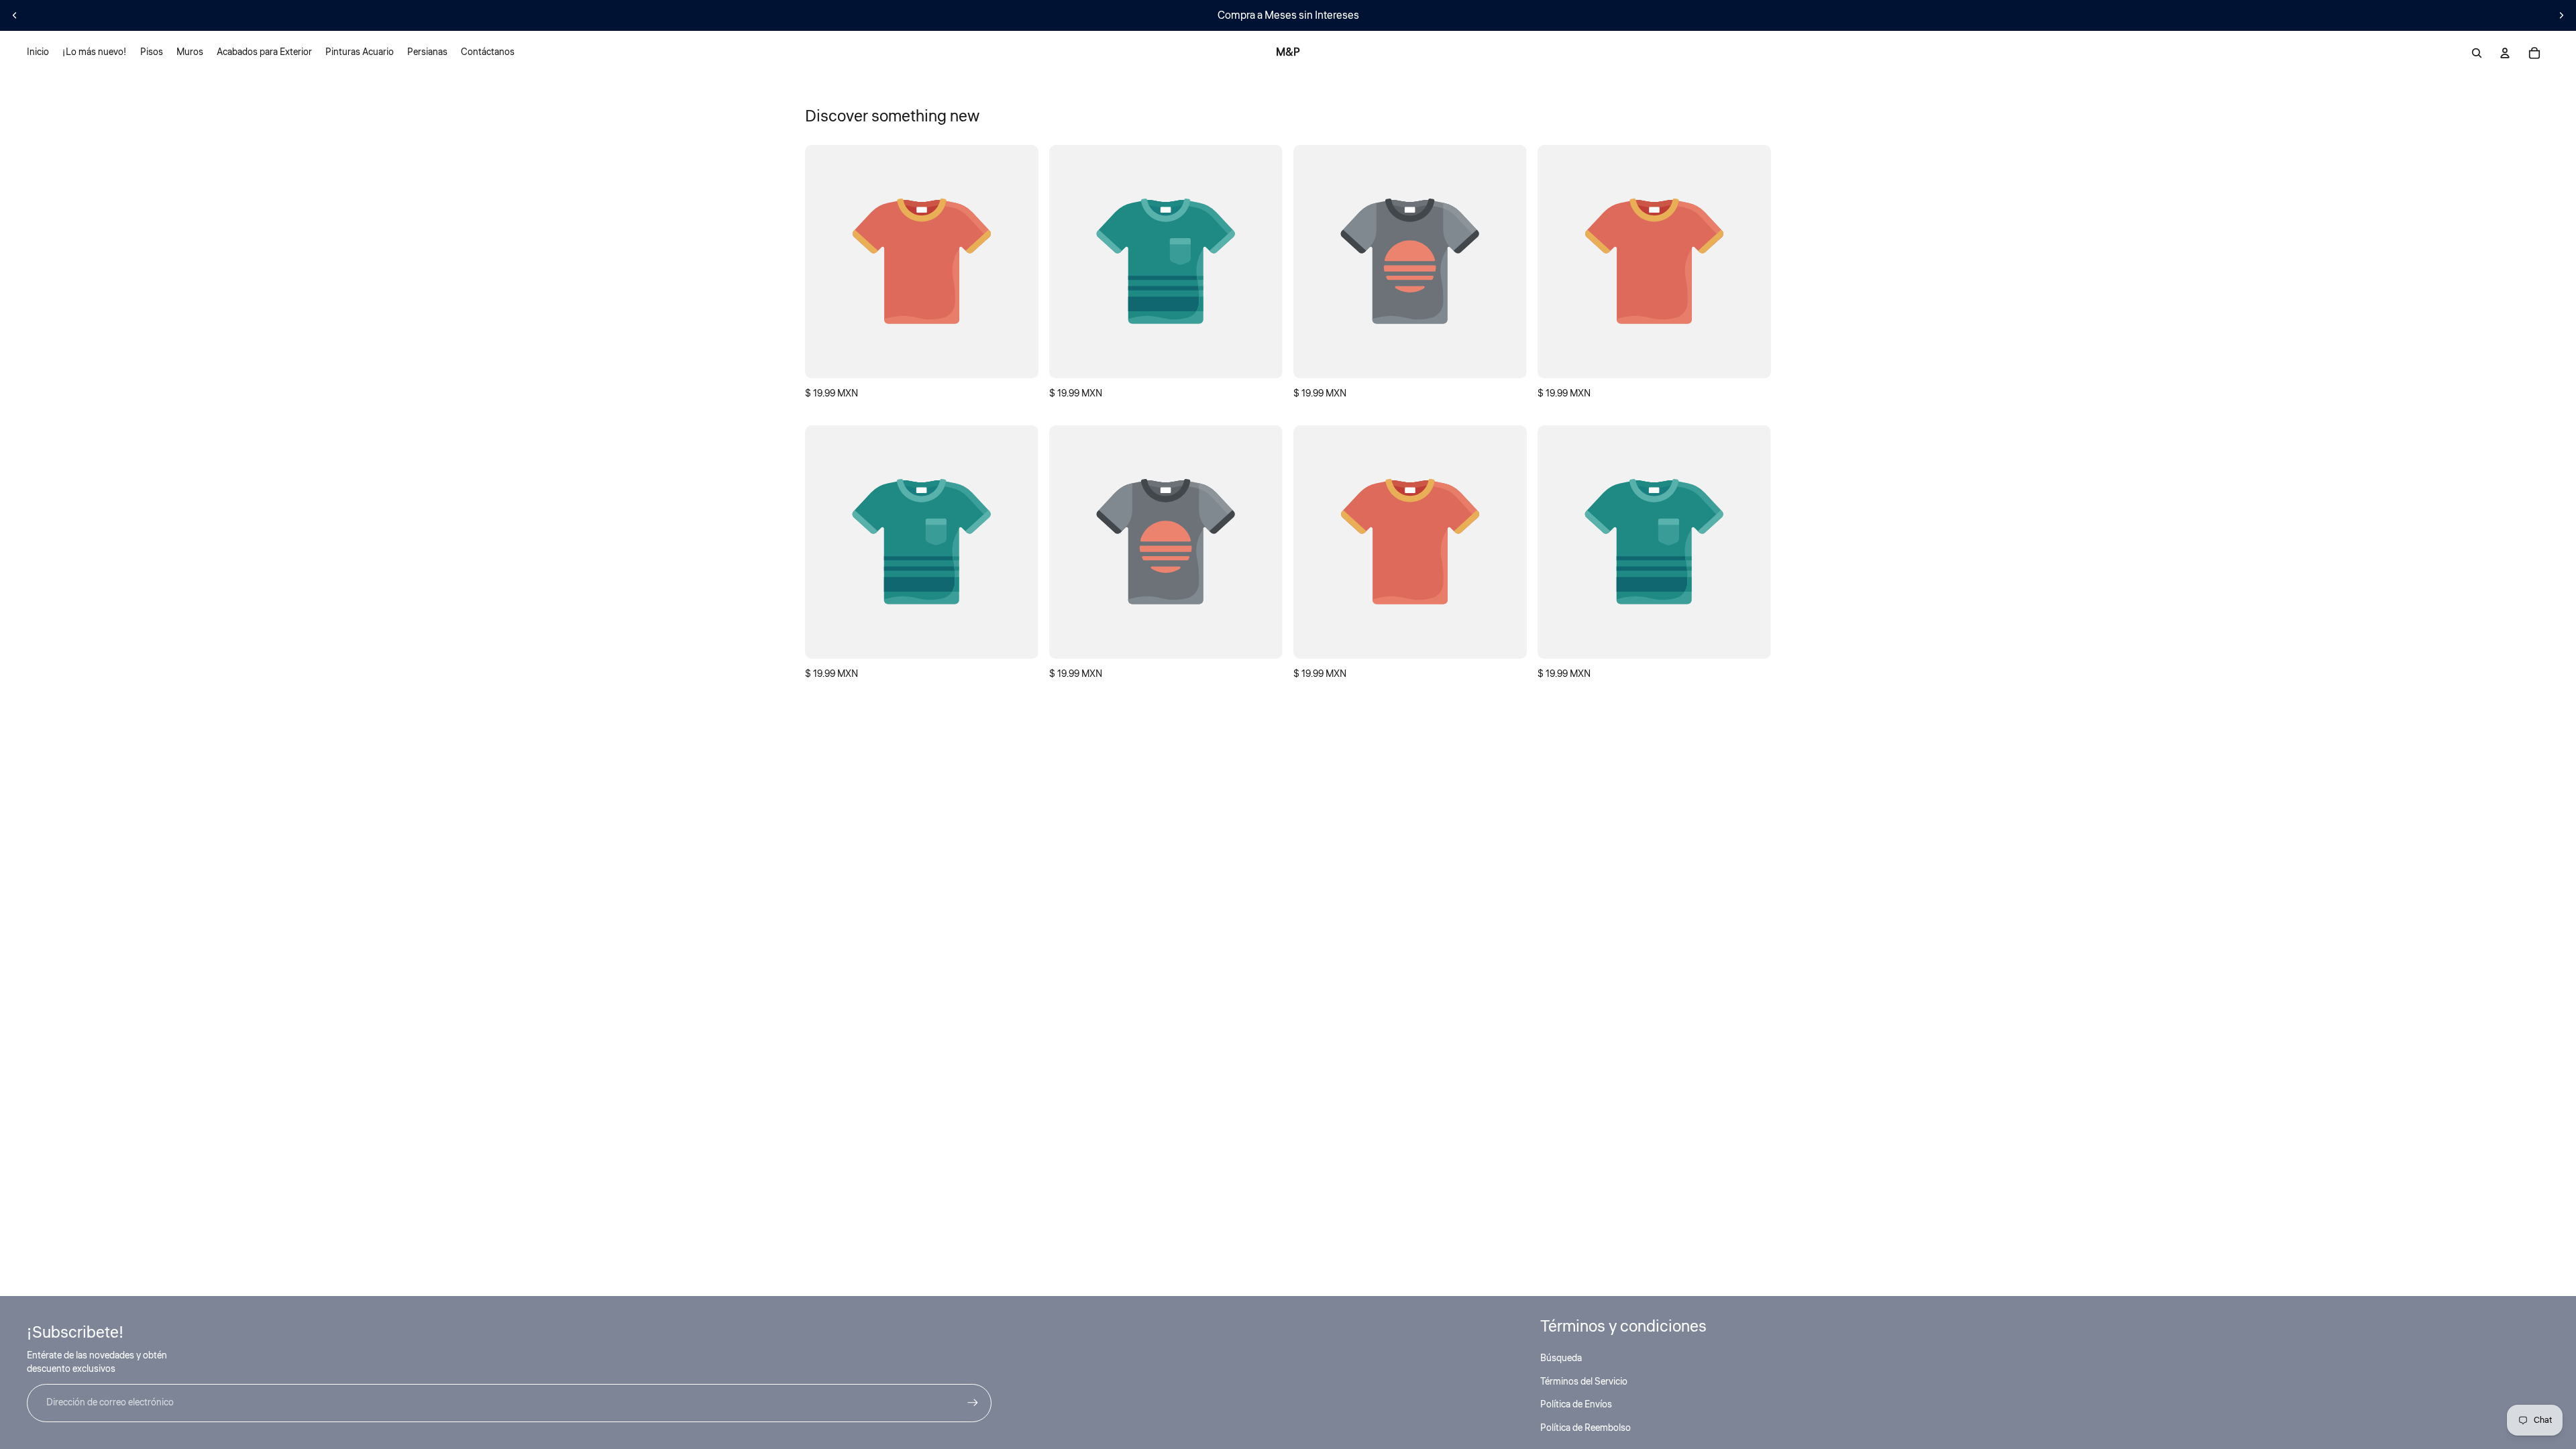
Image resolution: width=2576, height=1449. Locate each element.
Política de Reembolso (1586, 1428)
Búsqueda (1561, 1358)
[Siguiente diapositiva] (2561, 15)
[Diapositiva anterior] (15, 15)
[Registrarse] (973, 1403)
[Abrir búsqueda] (2477, 53)
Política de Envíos (1576, 1405)
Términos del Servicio (1584, 1382)
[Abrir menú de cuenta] (2505, 53)
